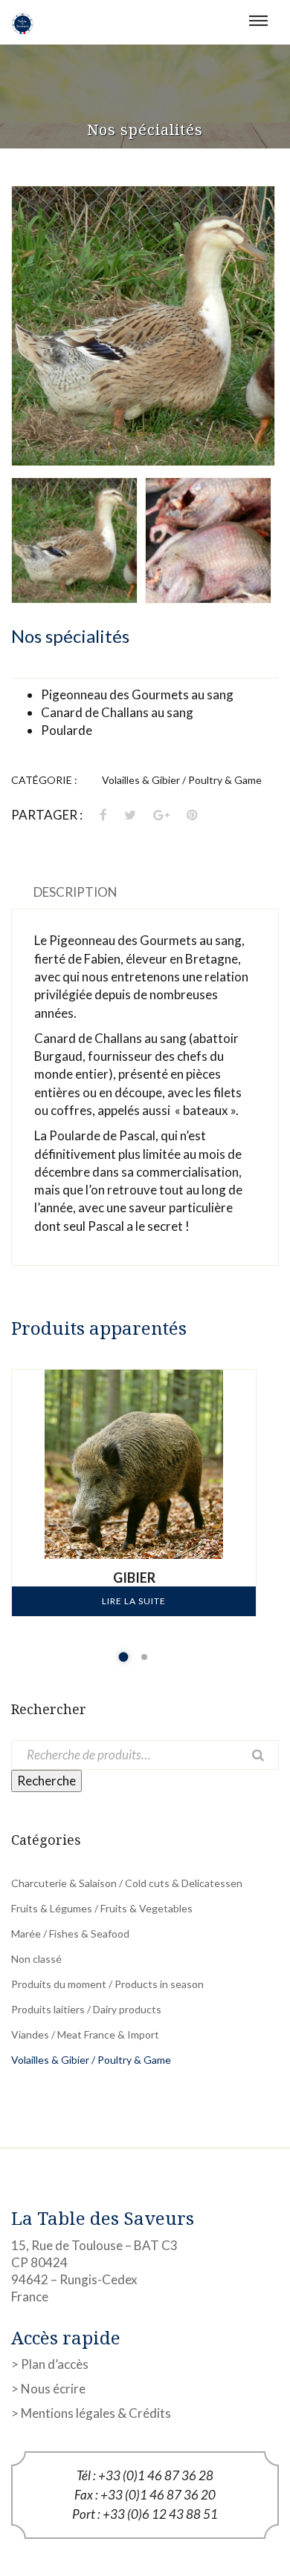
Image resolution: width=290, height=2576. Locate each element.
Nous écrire (53, 2389)
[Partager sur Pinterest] (192, 815)
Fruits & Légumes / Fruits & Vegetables (102, 1908)
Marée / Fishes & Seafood (70, 1933)
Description (75, 892)
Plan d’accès (55, 2364)
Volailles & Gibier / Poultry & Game (182, 780)
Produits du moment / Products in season (107, 1984)
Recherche (46, 1781)
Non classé (36, 1959)
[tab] (75, 892)
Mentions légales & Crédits (96, 2413)
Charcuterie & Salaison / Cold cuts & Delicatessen (127, 1883)
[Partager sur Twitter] (130, 815)
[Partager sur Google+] (161, 815)
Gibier (134, 1578)
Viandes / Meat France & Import (85, 2034)
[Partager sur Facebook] (104, 815)
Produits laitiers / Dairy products (86, 2009)
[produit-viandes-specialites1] (143, 326)
